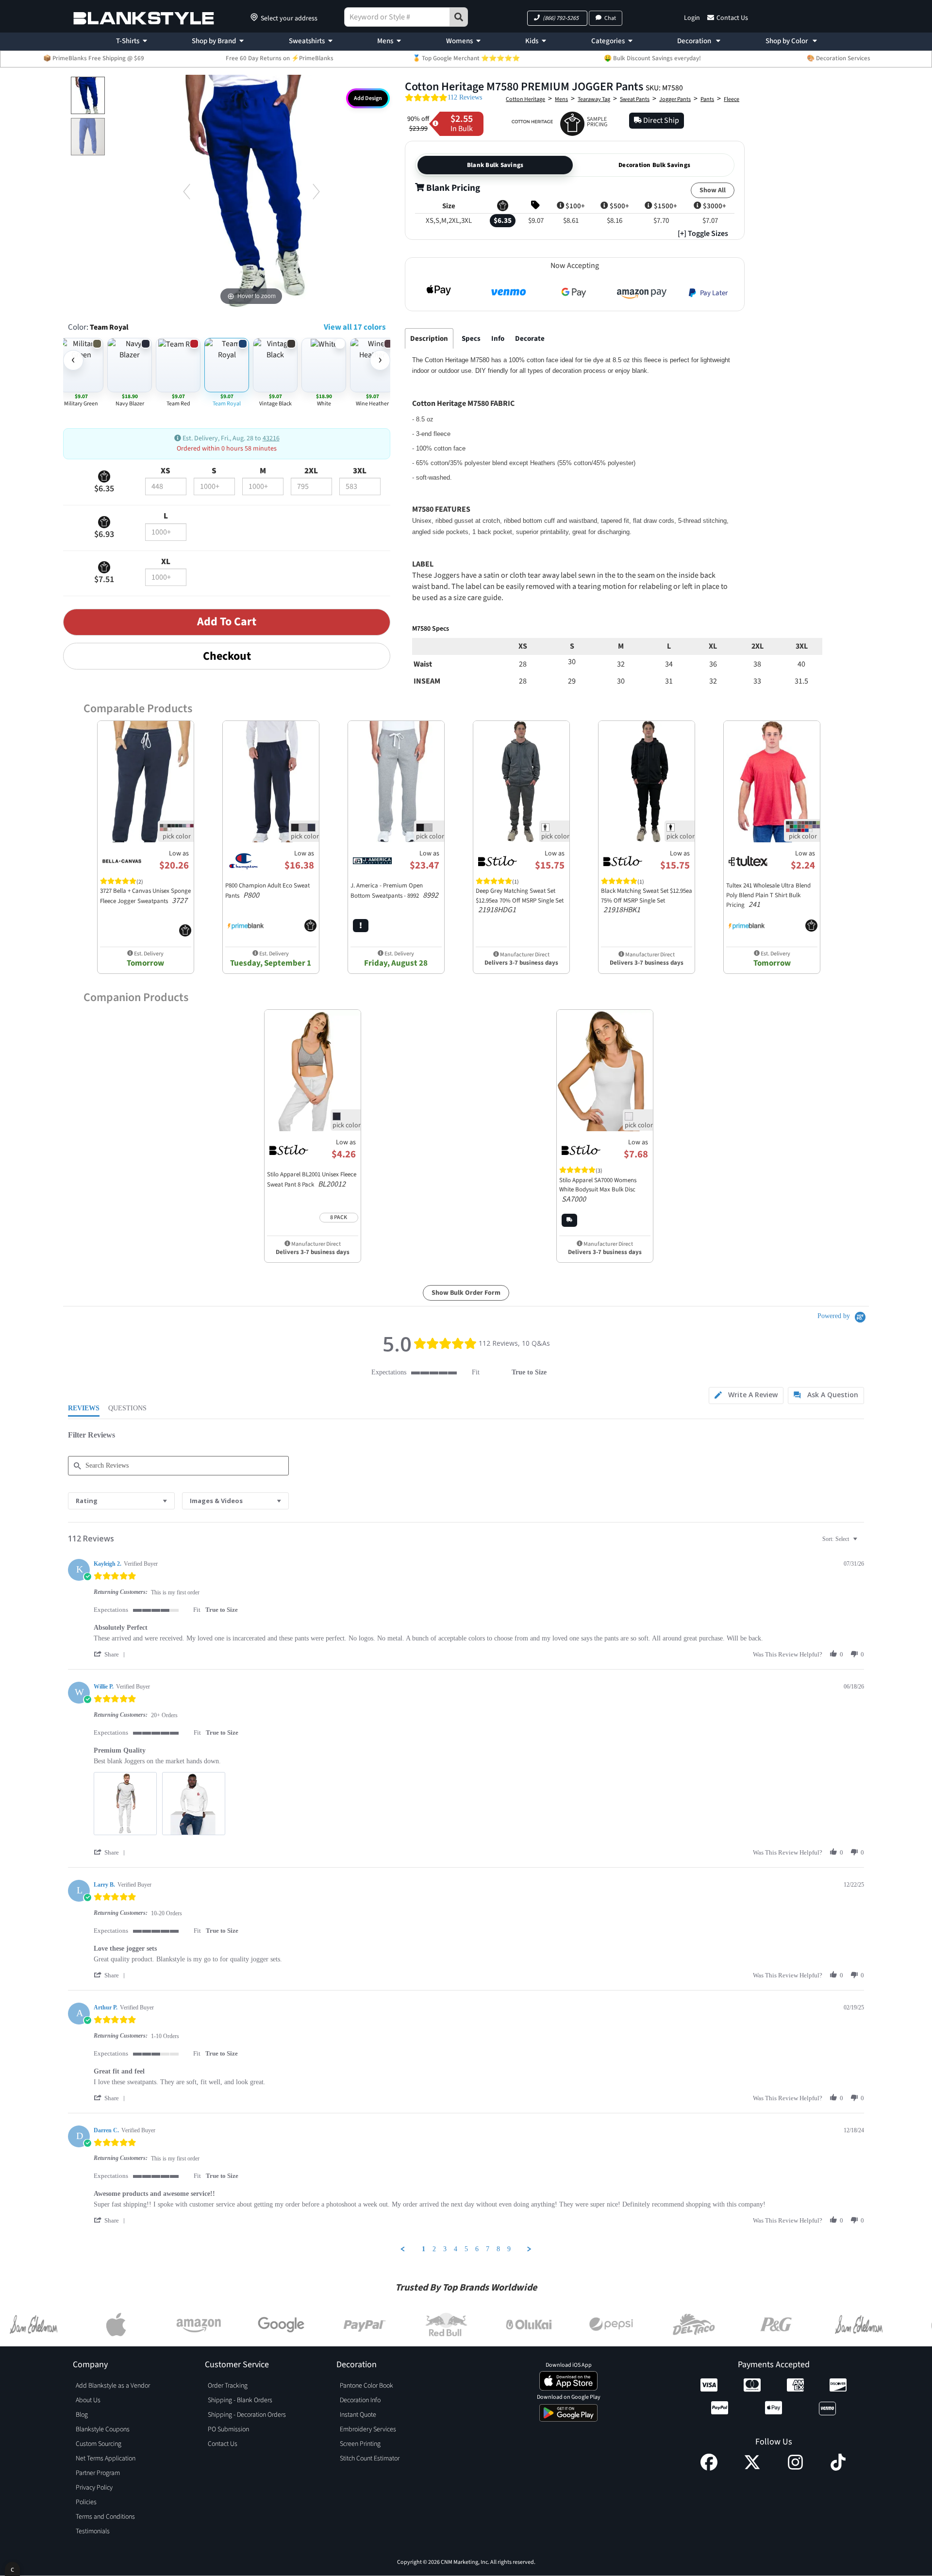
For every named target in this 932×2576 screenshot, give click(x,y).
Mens (385, 41)
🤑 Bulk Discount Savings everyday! (652, 58)
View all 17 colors (355, 327)
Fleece (732, 99)
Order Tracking (228, 2386)
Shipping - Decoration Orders (247, 2415)
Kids (532, 41)
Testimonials (93, 2531)
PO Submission (228, 2429)
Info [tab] (498, 339)
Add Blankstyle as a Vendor (113, 2386)
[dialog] (12, 2569)
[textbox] (862, 1543)
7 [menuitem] (488, 2249)
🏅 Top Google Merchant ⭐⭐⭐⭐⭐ (466, 58)
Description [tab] (429, 339)
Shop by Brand (214, 41)
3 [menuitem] (445, 2249)
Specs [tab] (471, 339)
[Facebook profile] (709, 2468)
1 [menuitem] (424, 2249)
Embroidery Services (368, 2429)
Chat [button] (610, 18)
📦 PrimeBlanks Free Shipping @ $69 (94, 58)
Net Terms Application (106, 2459)
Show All (713, 190)
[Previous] (186, 191)
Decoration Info (360, 2400)
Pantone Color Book (366, 2386)
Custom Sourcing (99, 2444)
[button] (557, 18)
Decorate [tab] (530, 339)
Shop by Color (787, 41)
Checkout (227, 656)
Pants (707, 99)
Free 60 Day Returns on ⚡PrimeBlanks (280, 58)
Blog (82, 2415)
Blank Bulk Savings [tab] (495, 165)
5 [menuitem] (466, 2249)
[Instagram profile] (795, 2468)
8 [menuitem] (498, 2249)
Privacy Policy (94, 2488)
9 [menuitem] (509, 2249)
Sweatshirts (307, 41)
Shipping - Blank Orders (240, 2400)
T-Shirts (128, 41)
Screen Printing (360, 2444)
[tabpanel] (572, 530)
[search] (459, 17)
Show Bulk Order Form (466, 1293)
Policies (86, 2502)
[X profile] (752, 2468)
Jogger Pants (675, 99)
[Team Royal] (88, 95)
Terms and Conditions (105, 2517)
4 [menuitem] (456, 2249)
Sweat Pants (635, 99)
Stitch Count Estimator (370, 2459)
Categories (608, 41)
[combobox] (121, 1501)
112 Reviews (465, 97)
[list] (479, 1806)
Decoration (695, 41)
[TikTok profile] (838, 2468)
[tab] (746, 1396)
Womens (459, 41)
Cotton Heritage (525, 99)
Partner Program (98, 2473)
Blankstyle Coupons (103, 2429)
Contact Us (732, 18)
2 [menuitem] (434, 2249)
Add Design (368, 98)
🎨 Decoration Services (839, 58)
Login (692, 18)
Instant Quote (358, 2415)
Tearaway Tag (594, 99)
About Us (88, 2400)
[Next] (316, 191)
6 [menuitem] (477, 2249)
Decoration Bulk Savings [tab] (654, 165)
